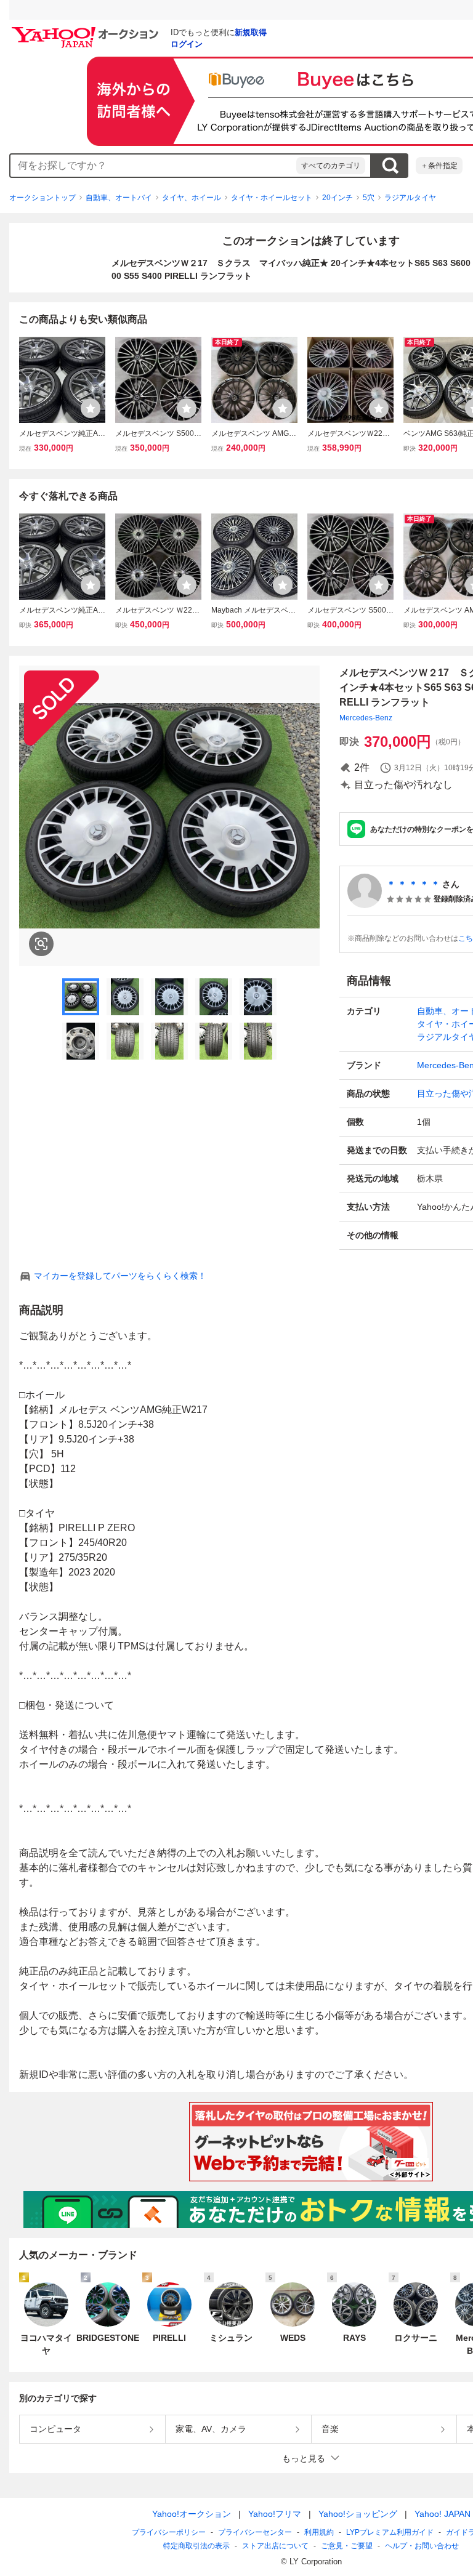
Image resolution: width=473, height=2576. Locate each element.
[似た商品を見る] (41, 944)
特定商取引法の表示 (196, 2546)
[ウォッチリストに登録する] (91, 408)
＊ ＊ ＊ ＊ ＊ (413, 884)
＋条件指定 (439, 166)
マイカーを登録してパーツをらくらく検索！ (120, 1276)
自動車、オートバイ (119, 198)
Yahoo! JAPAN (443, 2514)
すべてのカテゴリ (331, 166)
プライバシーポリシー (169, 2532)
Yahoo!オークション (192, 2514)
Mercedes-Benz (366, 718)
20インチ (338, 198)
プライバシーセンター (255, 2532)
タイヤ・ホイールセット (272, 198)
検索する (390, 166)
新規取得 (251, 32)
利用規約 (319, 2532)
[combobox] (153, 166)
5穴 (369, 198)
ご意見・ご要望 (347, 2546)
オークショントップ (42, 198)
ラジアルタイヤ (410, 198)
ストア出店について (275, 2546)
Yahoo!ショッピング (358, 2514)
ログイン (187, 44)
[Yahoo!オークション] (87, 30)
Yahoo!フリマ (275, 2514)
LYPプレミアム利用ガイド (390, 2532)
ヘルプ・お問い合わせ (422, 2546)
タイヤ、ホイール (192, 198)
